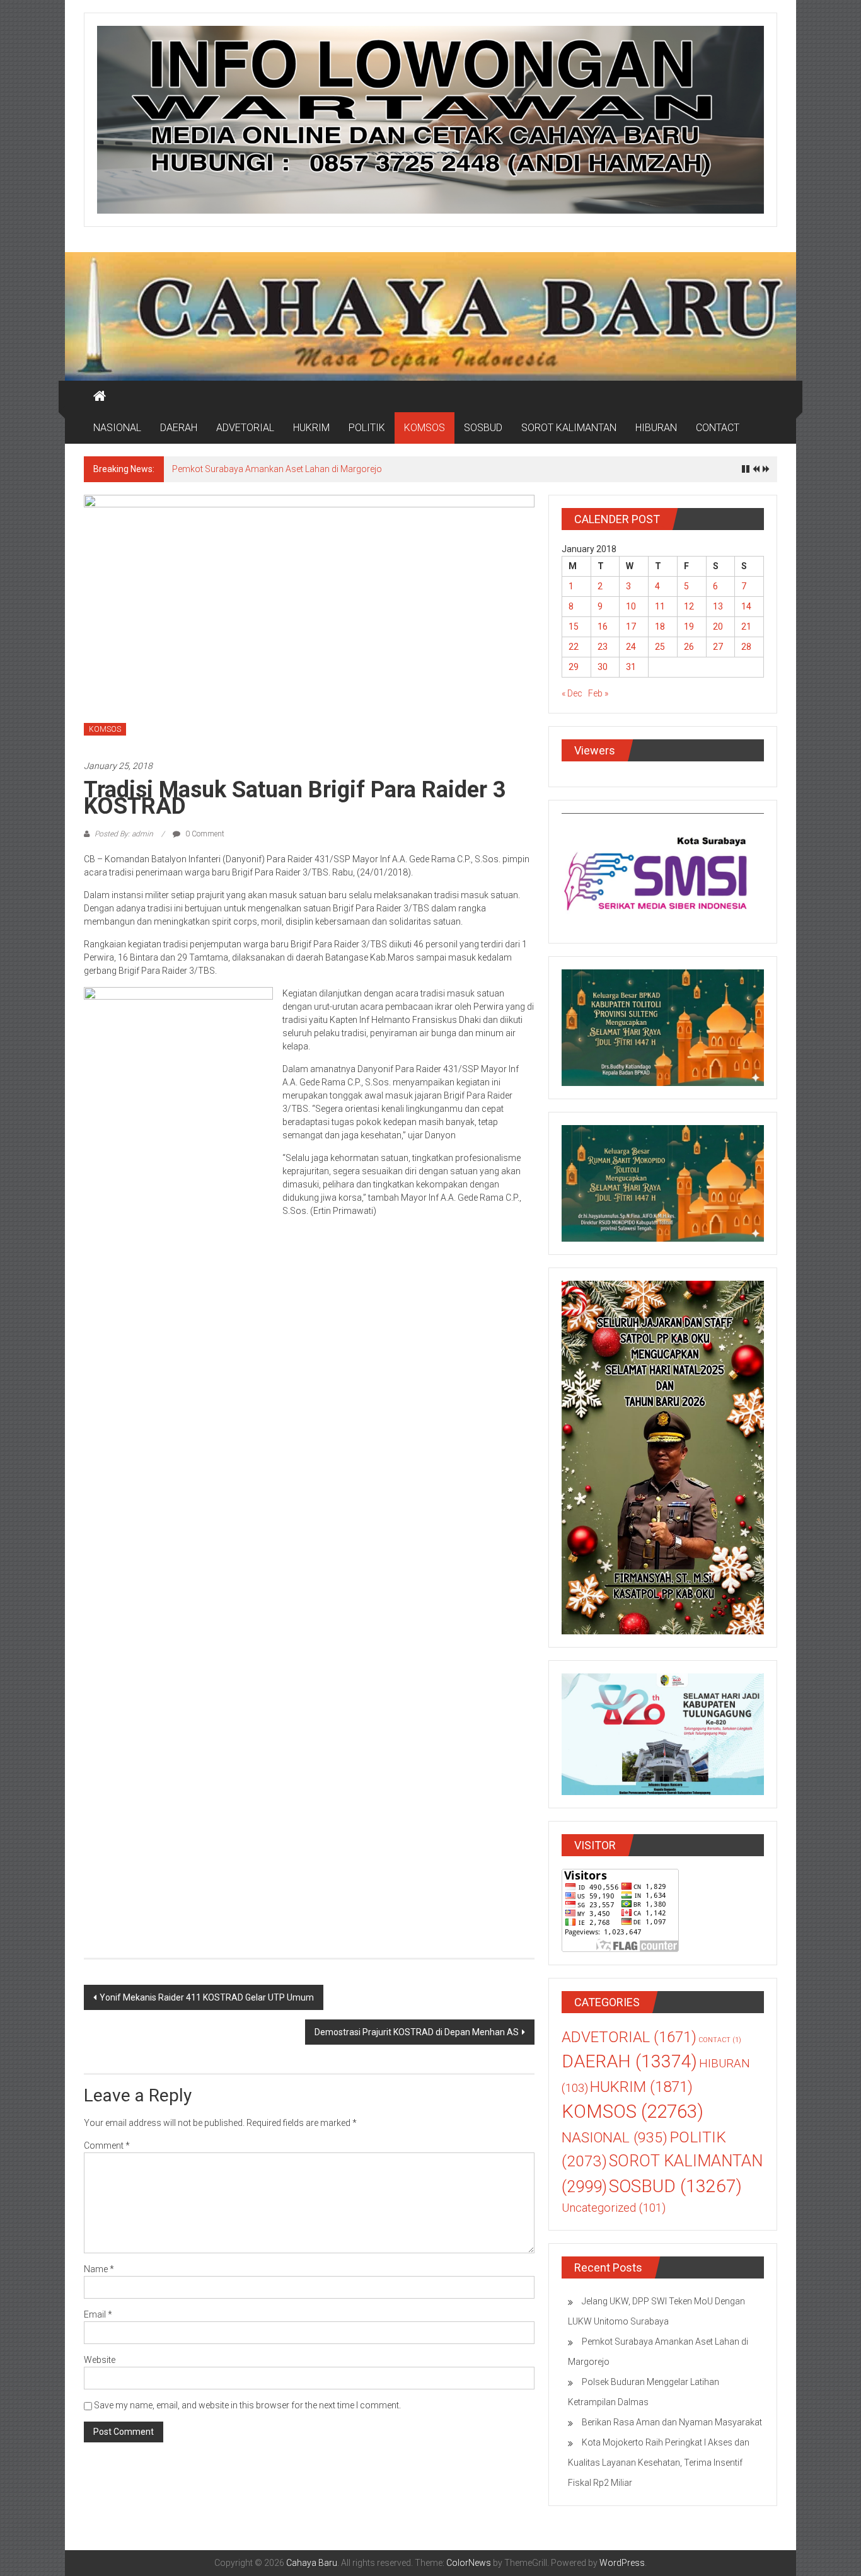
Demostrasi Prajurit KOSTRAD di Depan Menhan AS (417, 2032)
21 (746, 627)
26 (689, 647)
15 (574, 627)
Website (100, 2360)
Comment (107, 2146)
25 (660, 647)
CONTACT (718, 428)
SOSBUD (483, 428)
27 (718, 647)
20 (718, 627)
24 (631, 647)
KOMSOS (425, 428)
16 (603, 627)
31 (631, 667)
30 (603, 667)
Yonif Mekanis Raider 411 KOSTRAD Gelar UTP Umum (207, 1997)
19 (689, 627)
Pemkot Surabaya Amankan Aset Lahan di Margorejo (278, 469)
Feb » (598, 693)
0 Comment (204, 834)
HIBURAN (656, 428)
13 (718, 606)
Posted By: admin (124, 834)
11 (660, 606)
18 (660, 627)
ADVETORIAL (245, 428)
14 (746, 606)
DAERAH (179, 428)
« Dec (572, 693)
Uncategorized (614, 2208)
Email (98, 2314)
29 (574, 667)
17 (631, 627)
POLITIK (367, 428)
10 (631, 606)
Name (99, 2269)
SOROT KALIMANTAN (569, 428)
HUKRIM (311, 428)
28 (746, 647)
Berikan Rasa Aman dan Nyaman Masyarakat (672, 2422)
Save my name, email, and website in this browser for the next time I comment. (247, 2405)
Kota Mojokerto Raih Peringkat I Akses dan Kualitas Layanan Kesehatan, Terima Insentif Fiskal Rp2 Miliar (659, 2463)
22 (574, 647)
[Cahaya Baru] (100, 396)
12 (689, 606)
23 (603, 647)
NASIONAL (117, 428)
